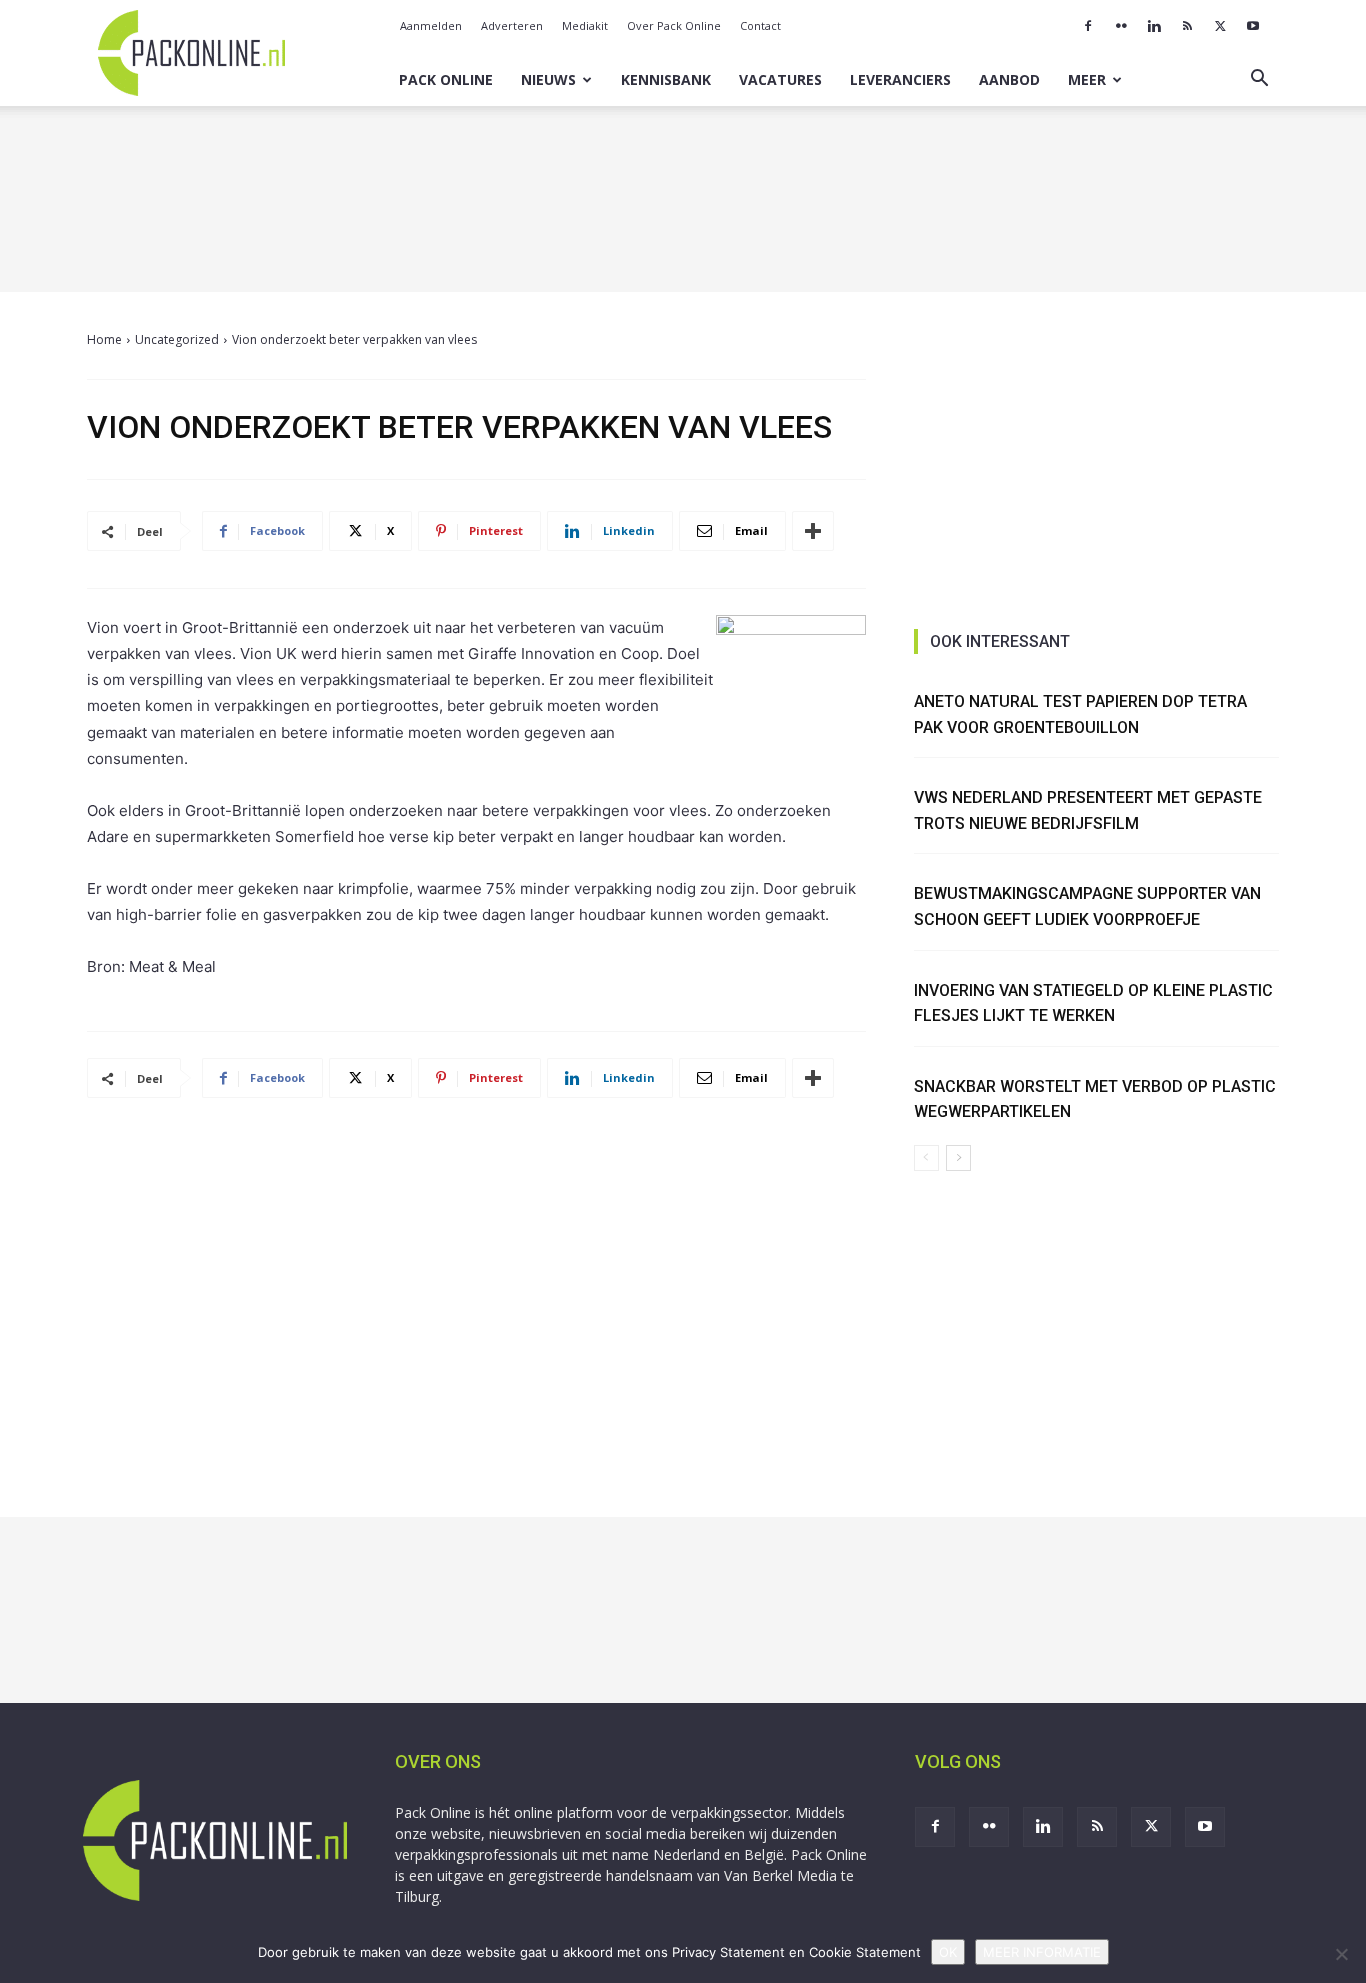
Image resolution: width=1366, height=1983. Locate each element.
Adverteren (512, 25)
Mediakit (585, 25)
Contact (760, 25)
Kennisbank (666, 79)
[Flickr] (1121, 26)
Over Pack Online (674, 25)
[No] (1341, 1954)
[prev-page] (926, 1158)
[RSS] (1187, 26)
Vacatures (780, 79)
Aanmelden (431, 25)
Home (104, 339)
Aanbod (1009, 79)
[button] (1259, 80)
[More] (813, 531)
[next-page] (958, 1158)
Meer (1087, 79)
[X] (1220, 26)
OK (948, 1952)
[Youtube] (1253, 26)
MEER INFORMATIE (1042, 1952)
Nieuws (548, 79)
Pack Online (446, 79)
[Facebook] (1088, 26)
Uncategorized (177, 339)
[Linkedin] (1154, 26)
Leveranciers (900, 79)
